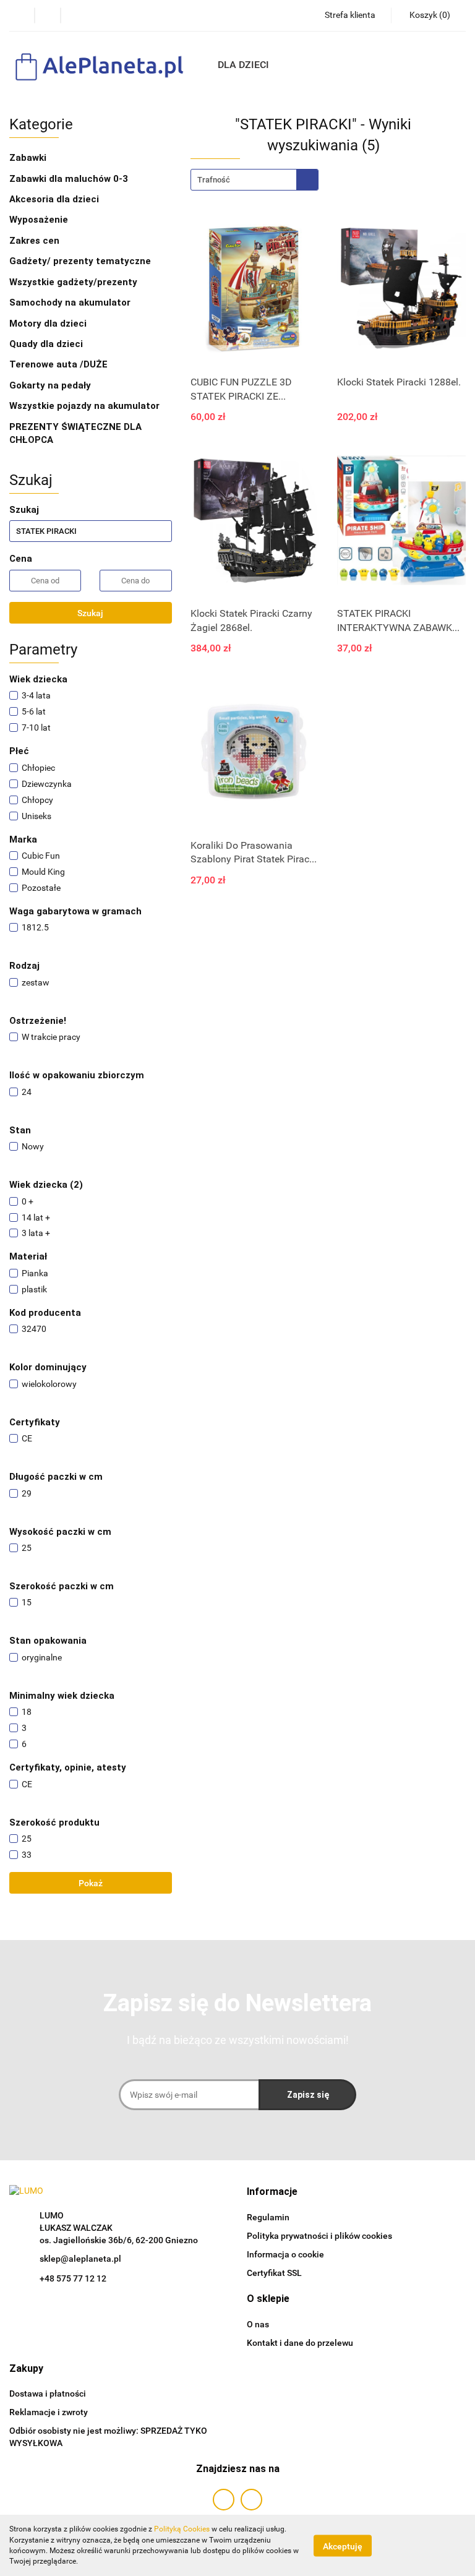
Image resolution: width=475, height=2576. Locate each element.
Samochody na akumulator (70, 303)
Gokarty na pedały (50, 385)
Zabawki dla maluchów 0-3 (70, 179)
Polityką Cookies (182, 2529)
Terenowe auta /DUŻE (58, 364)
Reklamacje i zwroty (49, 2412)
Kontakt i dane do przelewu (300, 2343)
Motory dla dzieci (48, 324)
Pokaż (91, 1883)
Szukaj (90, 613)
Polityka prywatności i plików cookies (319, 2236)
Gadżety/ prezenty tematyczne (81, 261)
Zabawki (29, 158)
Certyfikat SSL (274, 2273)
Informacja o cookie (285, 2254)
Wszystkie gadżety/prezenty (75, 282)
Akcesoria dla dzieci (55, 199)
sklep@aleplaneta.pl (80, 2259)
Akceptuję (343, 2546)
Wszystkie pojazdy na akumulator (84, 406)
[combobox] (255, 180)
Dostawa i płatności (48, 2394)
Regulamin (268, 2217)
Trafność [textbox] (214, 180)
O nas (258, 2324)
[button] (272, 2192)
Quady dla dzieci (46, 344)
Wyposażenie (40, 220)
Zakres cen (36, 241)
